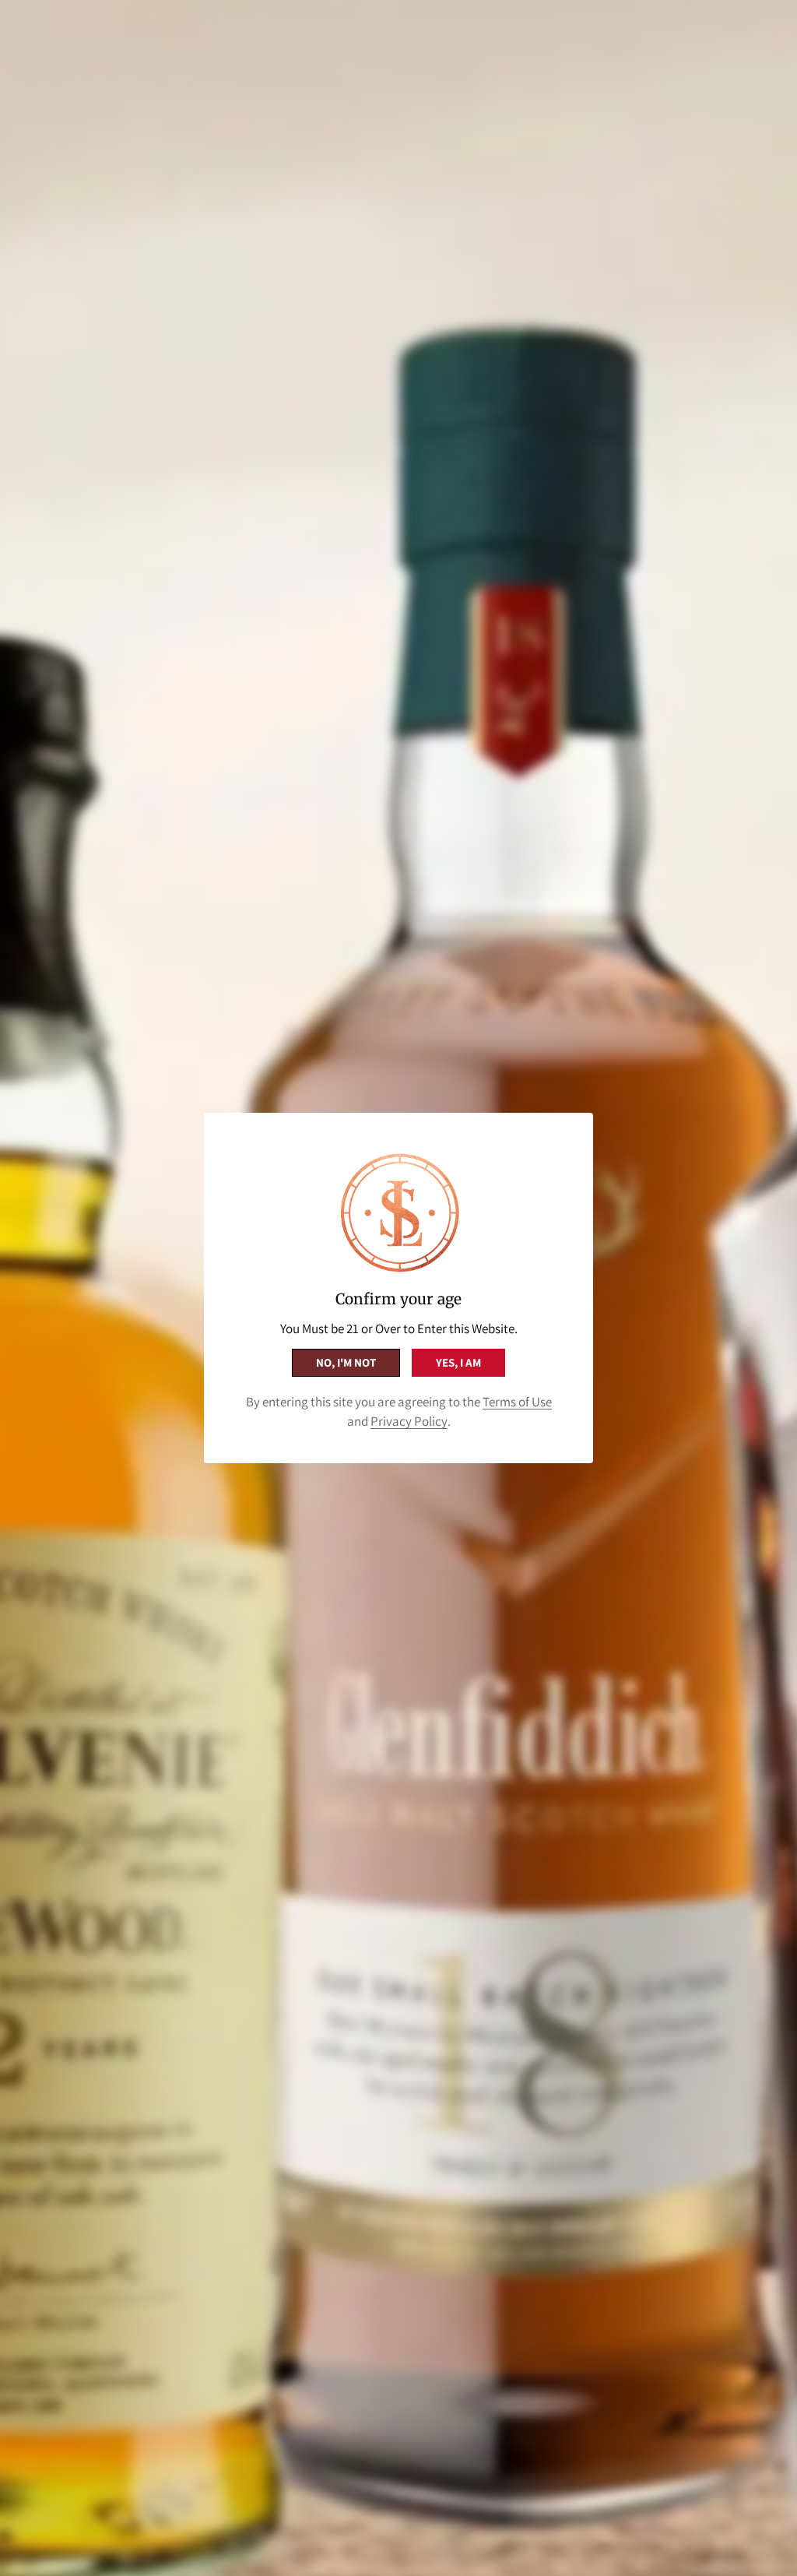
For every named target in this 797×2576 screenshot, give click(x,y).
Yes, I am (458, 1362)
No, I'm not (346, 1362)
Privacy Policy (409, 1421)
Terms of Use (517, 1402)
